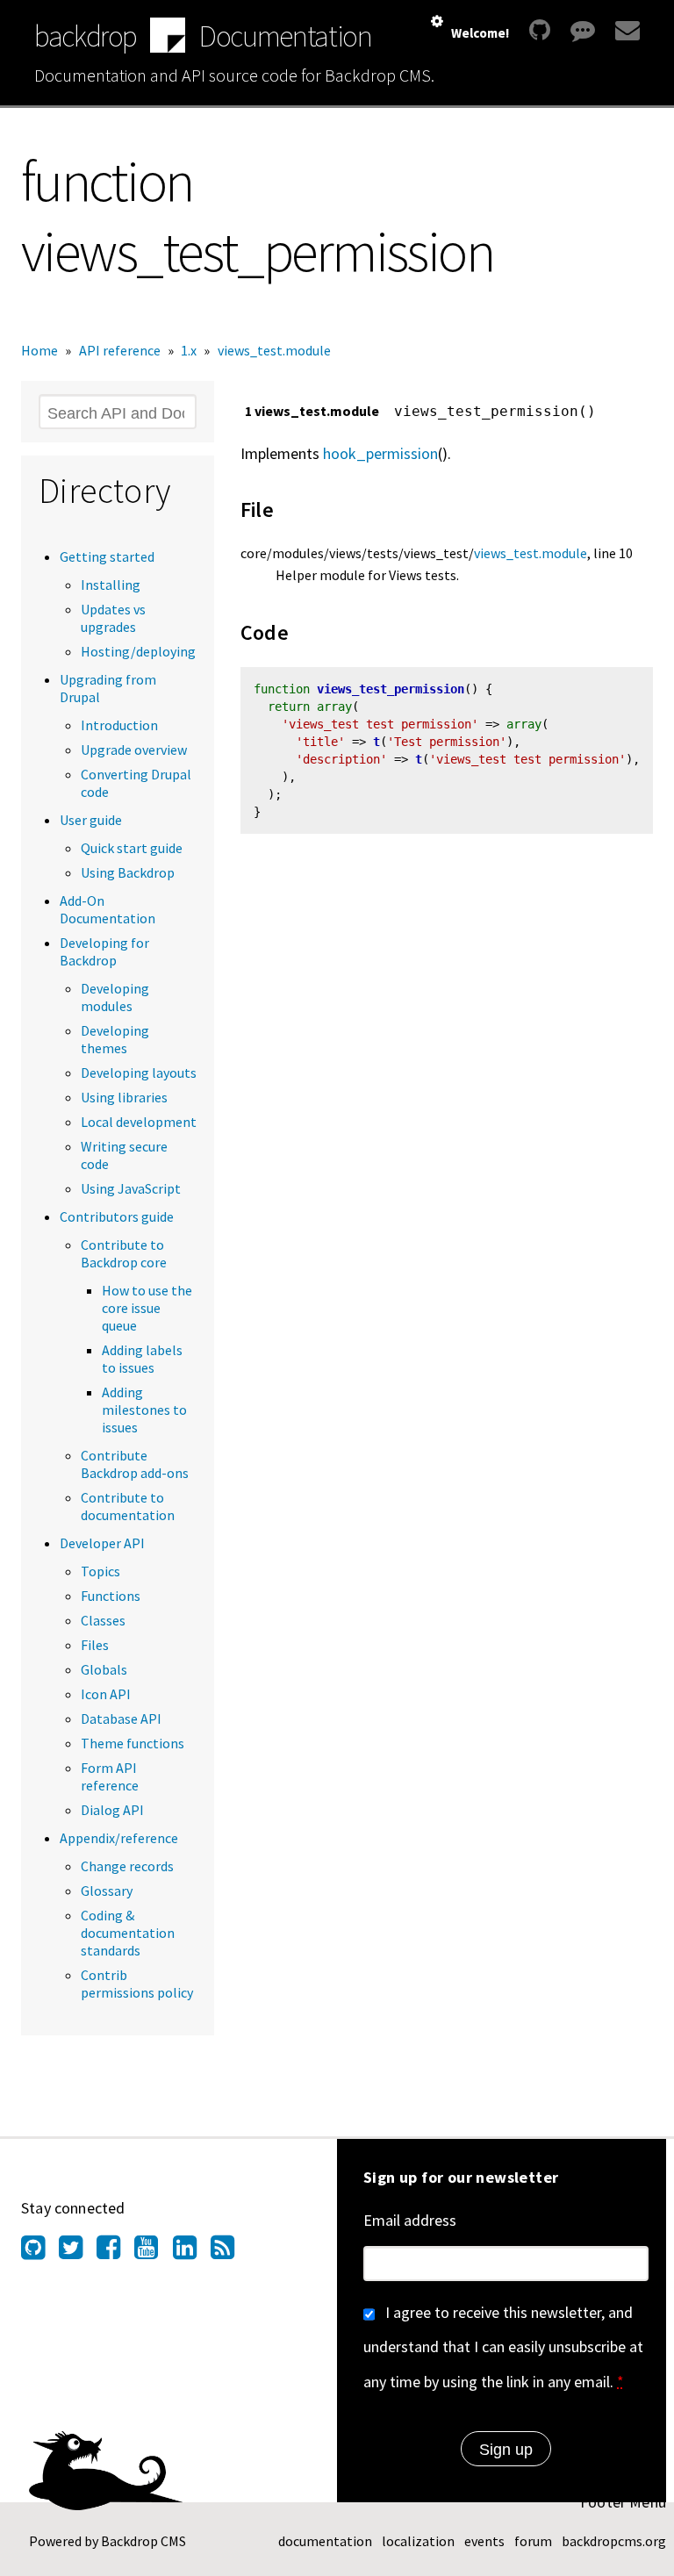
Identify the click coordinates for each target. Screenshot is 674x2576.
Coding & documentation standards (128, 1933)
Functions (111, 1596)
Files (95, 1645)
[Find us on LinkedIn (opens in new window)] (192, 2252)
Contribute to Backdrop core (124, 1253)
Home (39, 350)
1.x (189, 350)
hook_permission (380, 453)
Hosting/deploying (138, 651)
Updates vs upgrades (113, 618)
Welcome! (480, 33)
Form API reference (110, 1776)
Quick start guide (132, 848)
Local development (139, 1122)
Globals (104, 1669)
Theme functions (133, 1743)
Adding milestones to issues (144, 1410)
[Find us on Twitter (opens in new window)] (78, 2252)
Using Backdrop (128, 872)
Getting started (107, 556)
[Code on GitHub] (540, 30)
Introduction (119, 725)
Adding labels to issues (142, 1359)
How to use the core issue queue (147, 1308)
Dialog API (112, 1810)
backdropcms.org (614, 2541)
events (484, 2541)
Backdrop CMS (143, 2541)
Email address (410, 2220)
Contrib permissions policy (137, 1984)
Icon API (106, 1694)
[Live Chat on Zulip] (583, 30)
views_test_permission (391, 689)
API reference (120, 350)
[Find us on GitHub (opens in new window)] (40, 2252)
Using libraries (124, 1097)
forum (533, 2541)
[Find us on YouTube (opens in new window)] (153, 2252)
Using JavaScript (131, 1188)
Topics (100, 1571)
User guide (91, 820)
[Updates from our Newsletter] (625, 30)
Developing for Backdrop (104, 951)
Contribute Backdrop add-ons (135, 1464)
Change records (127, 1866)
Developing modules (115, 997)
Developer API (102, 1543)
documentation (325, 2541)
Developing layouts (139, 1073)
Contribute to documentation (128, 1506)
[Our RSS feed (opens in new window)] (229, 2252)
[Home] (168, 37)
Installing (111, 585)
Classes (103, 1620)
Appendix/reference (119, 1838)
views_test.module (274, 350)
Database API (121, 1719)
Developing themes (115, 1039)
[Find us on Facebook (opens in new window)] (115, 2252)
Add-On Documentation (108, 909)
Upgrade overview (134, 750)
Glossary (107, 1891)
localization (418, 2541)
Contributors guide (117, 1216)
